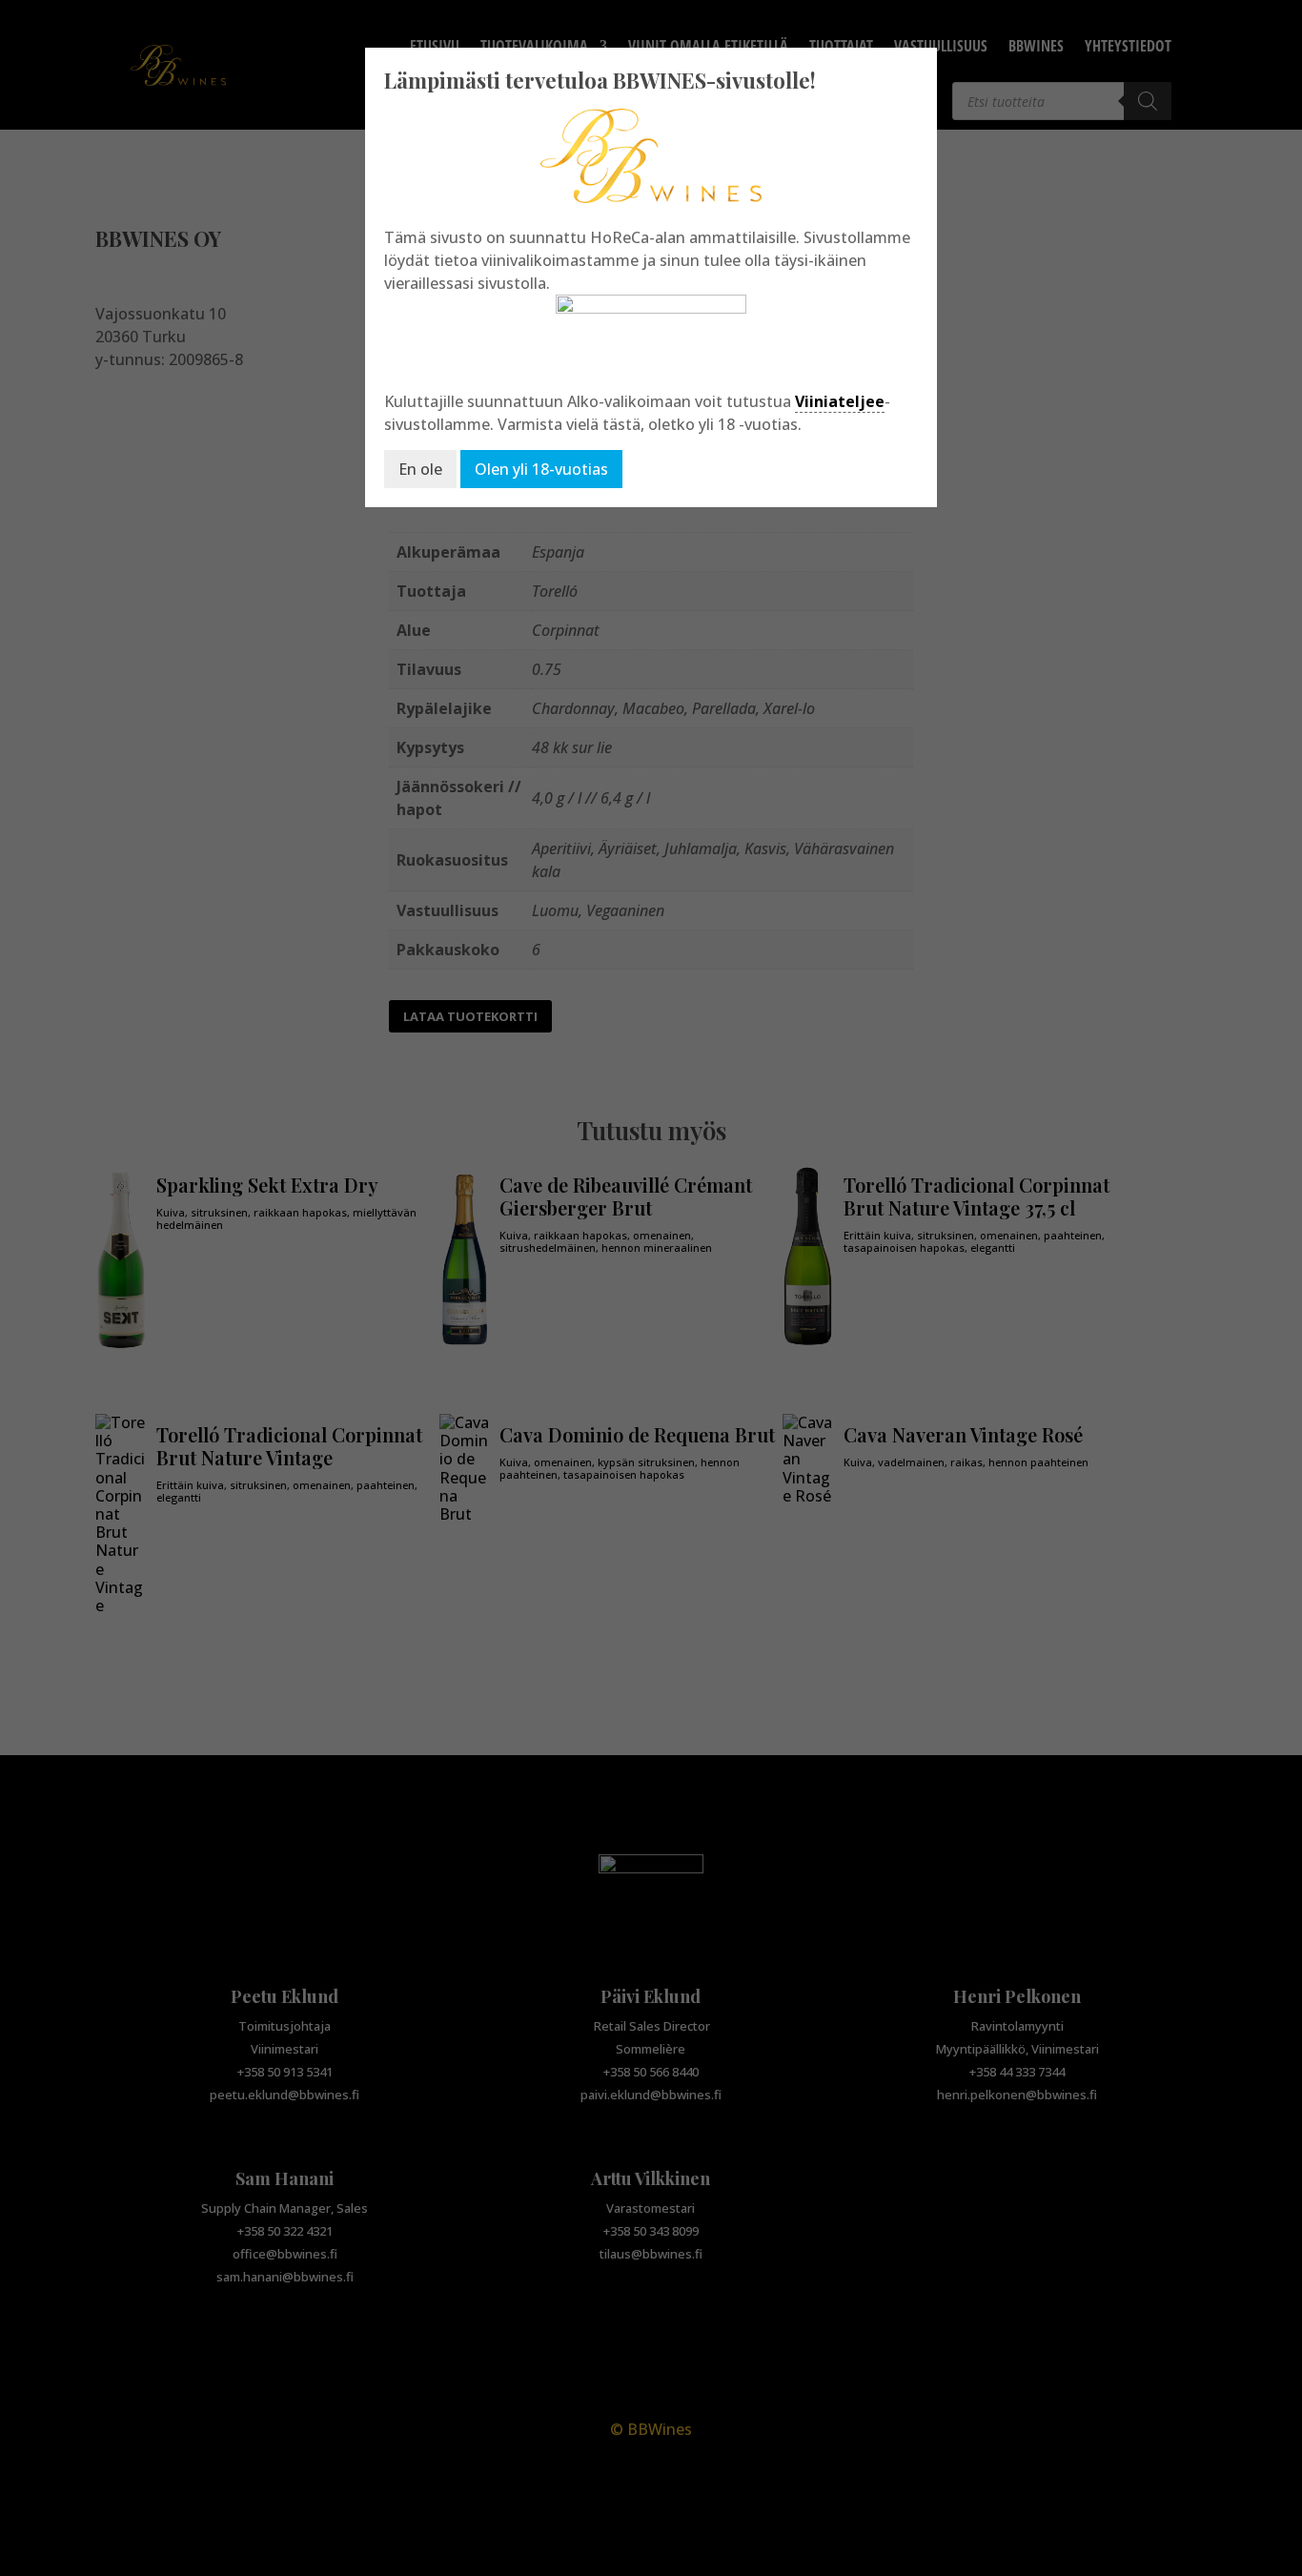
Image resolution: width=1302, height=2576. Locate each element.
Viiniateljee (840, 401)
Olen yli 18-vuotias (541, 469)
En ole (420, 469)
